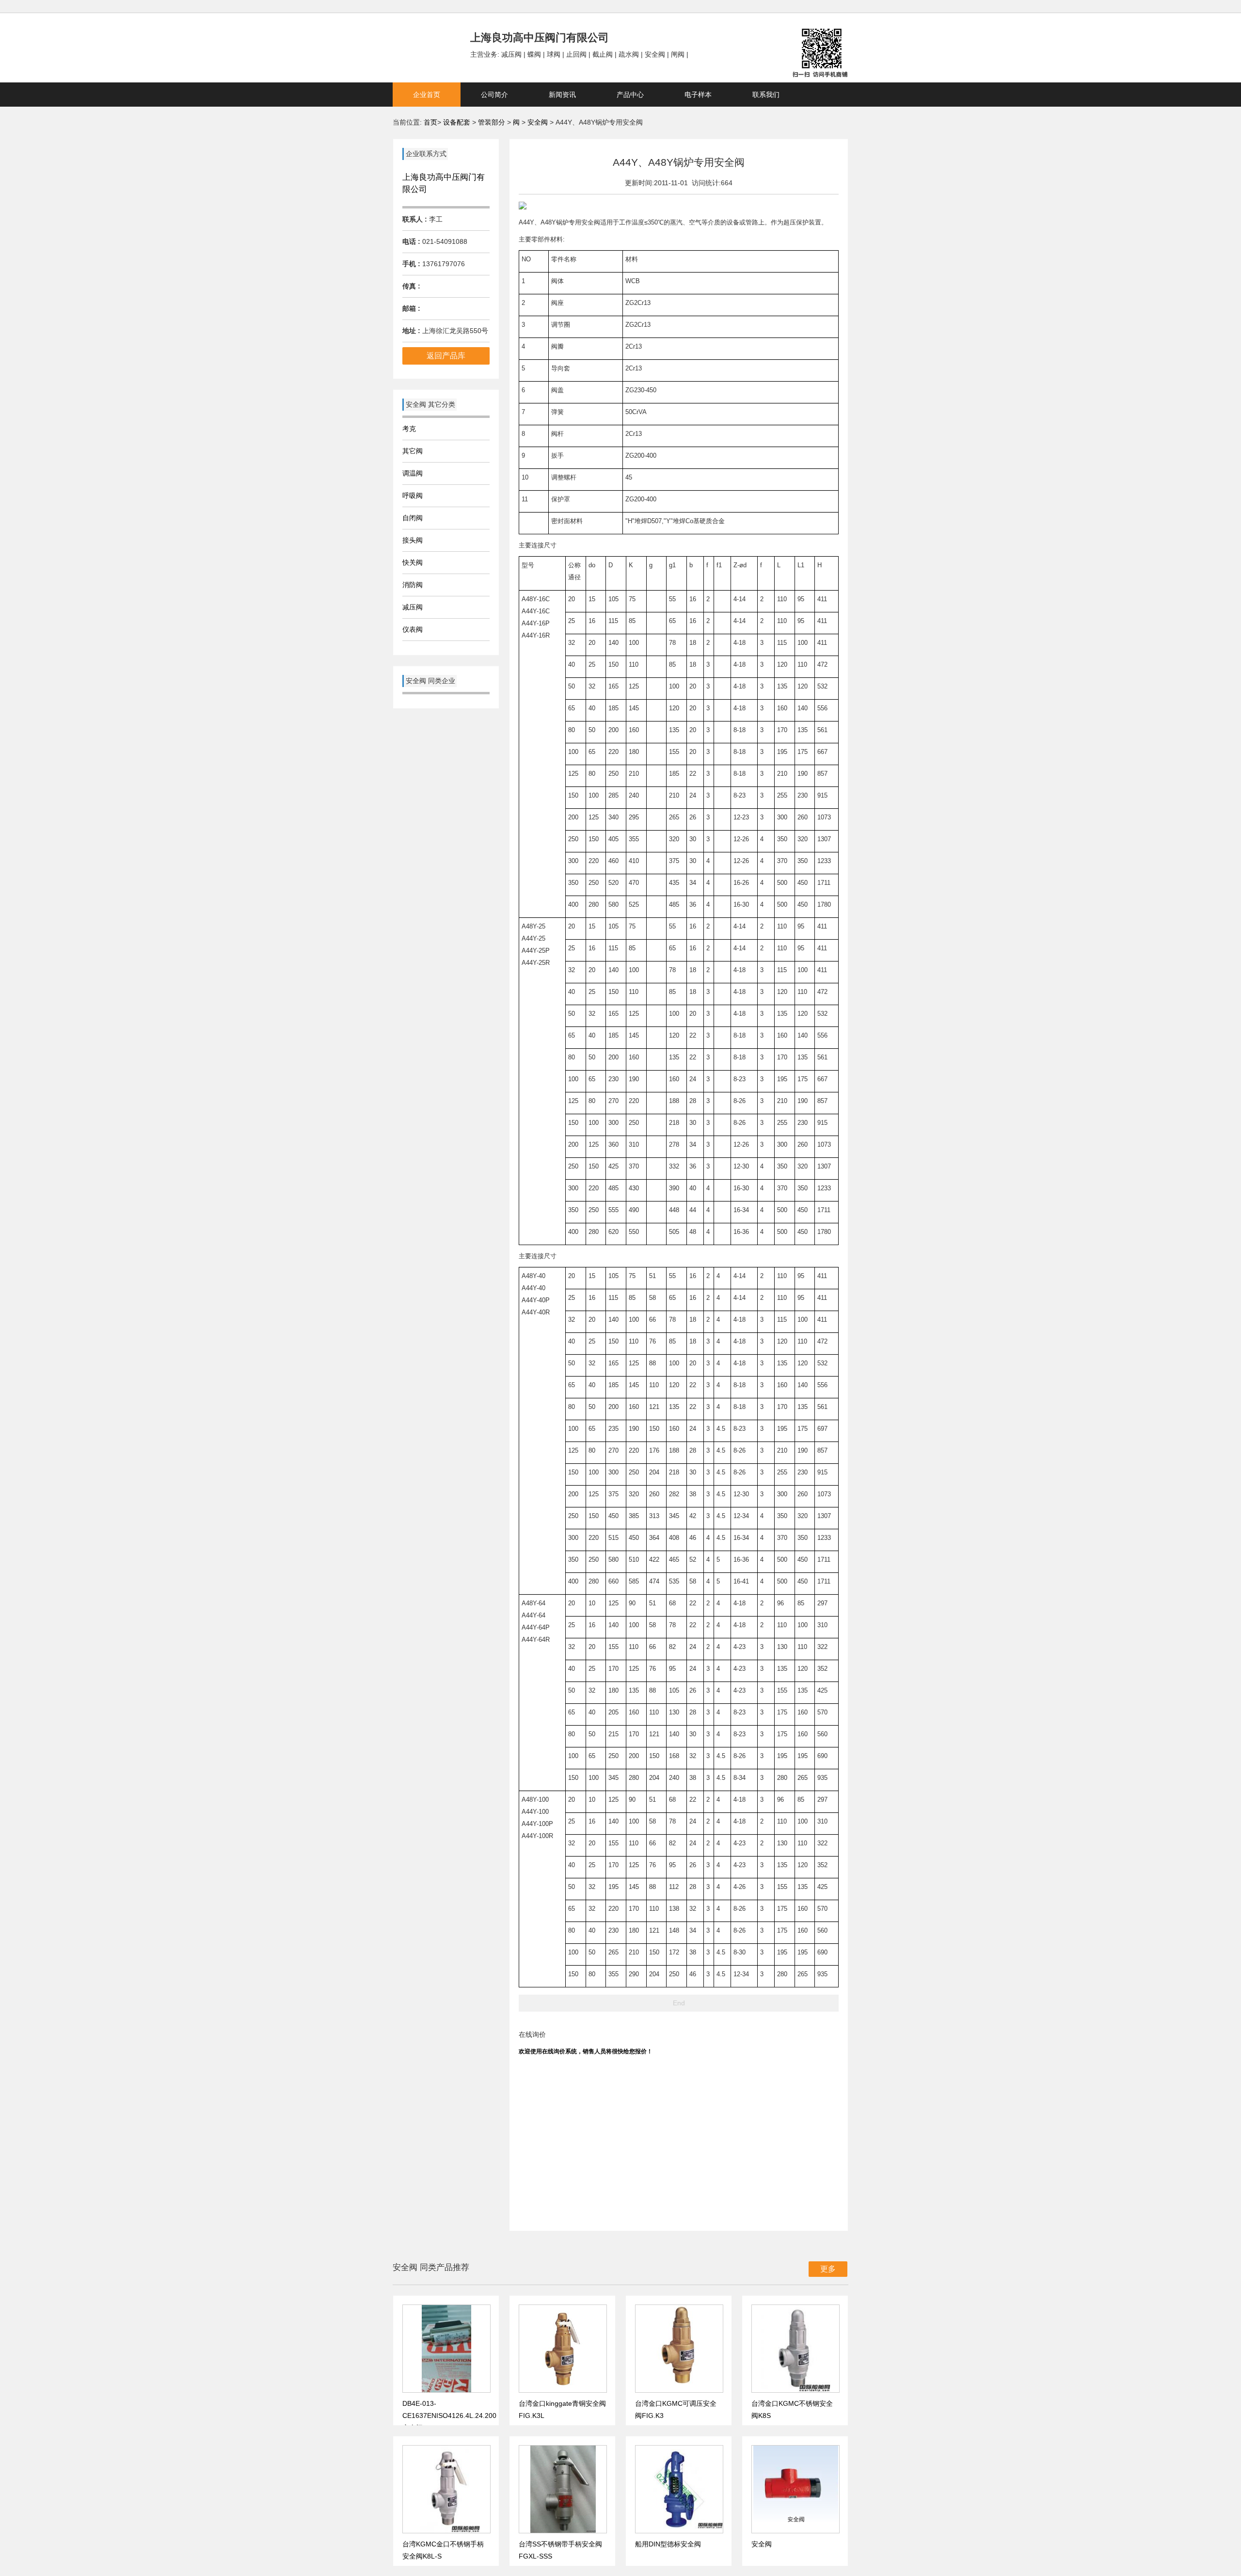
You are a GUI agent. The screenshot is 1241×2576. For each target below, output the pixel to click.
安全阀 (539, 122)
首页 (430, 122)
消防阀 (413, 585)
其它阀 (413, 451)
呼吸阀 (413, 496)
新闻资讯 (562, 95)
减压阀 (413, 607)
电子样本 (698, 95)
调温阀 (413, 473)
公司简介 (494, 95)
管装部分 (493, 122)
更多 (828, 2269)
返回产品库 (446, 356)
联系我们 (766, 95)
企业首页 (427, 95)
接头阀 (413, 540)
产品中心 (630, 95)
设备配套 (457, 122)
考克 (409, 429)
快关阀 (413, 562)
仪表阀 (413, 629)
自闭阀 (413, 518)
